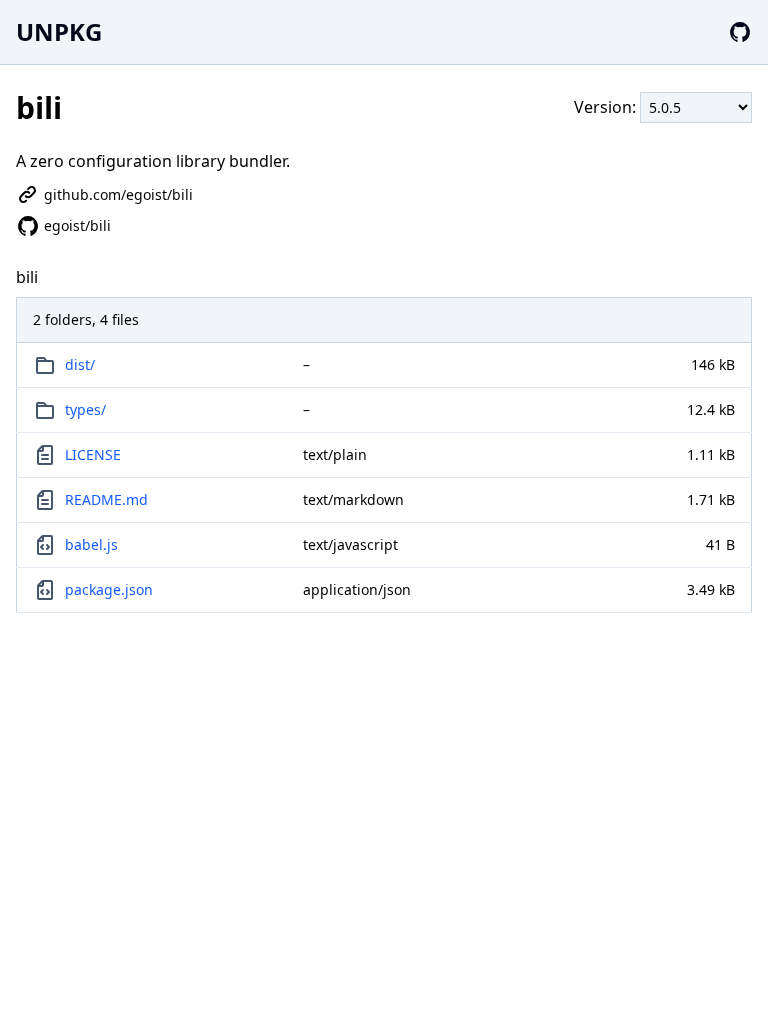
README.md (106, 499)
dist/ (80, 364)
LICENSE (93, 454)
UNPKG (59, 31)
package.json (109, 589)
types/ (85, 409)
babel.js (91, 544)
